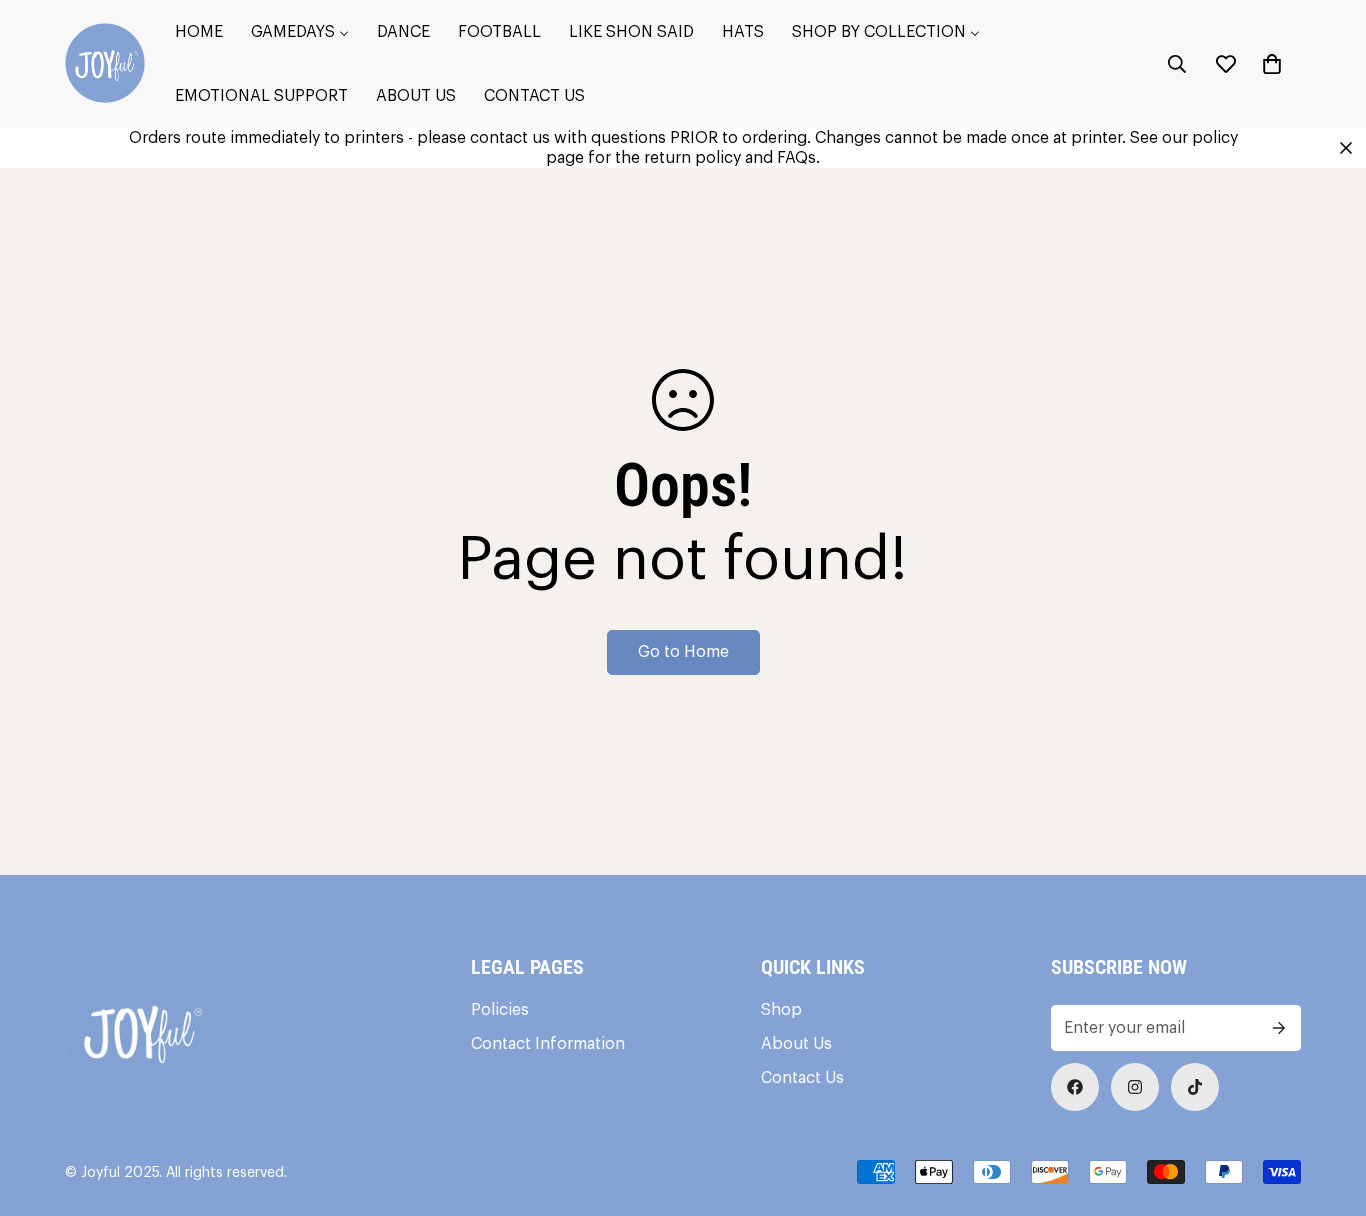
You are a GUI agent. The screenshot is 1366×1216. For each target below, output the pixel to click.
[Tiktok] (1195, 1087)
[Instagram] (1135, 1087)
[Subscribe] (1279, 1028)
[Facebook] (1075, 1087)
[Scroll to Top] (1327, 1107)
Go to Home (683, 652)
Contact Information (548, 1044)
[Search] (1177, 64)
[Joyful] (105, 64)
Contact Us (802, 1078)
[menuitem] (199, 32)
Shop (781, 1010)
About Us (796, 1044)
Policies (500, 1010)
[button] (1272, 64)
